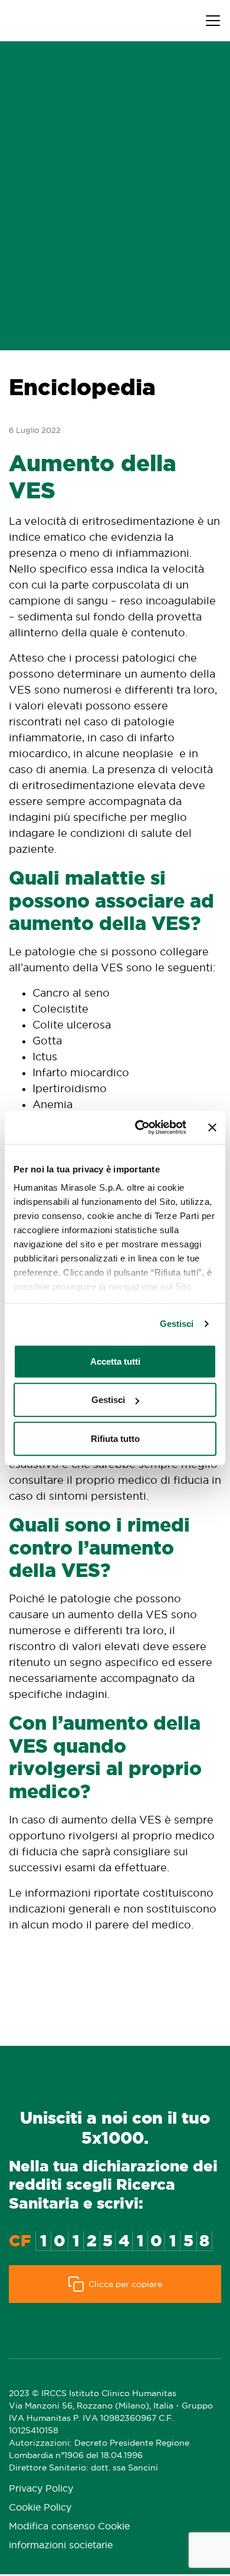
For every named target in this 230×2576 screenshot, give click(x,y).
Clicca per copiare (125, 2284)
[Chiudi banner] (212, 1128)
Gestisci (177, 1324)
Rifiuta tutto (115, 1438)
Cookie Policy (40, 2507)
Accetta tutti (115, 1361)
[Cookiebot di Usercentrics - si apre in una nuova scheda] (139, 1128)
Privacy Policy (41, 2488)
